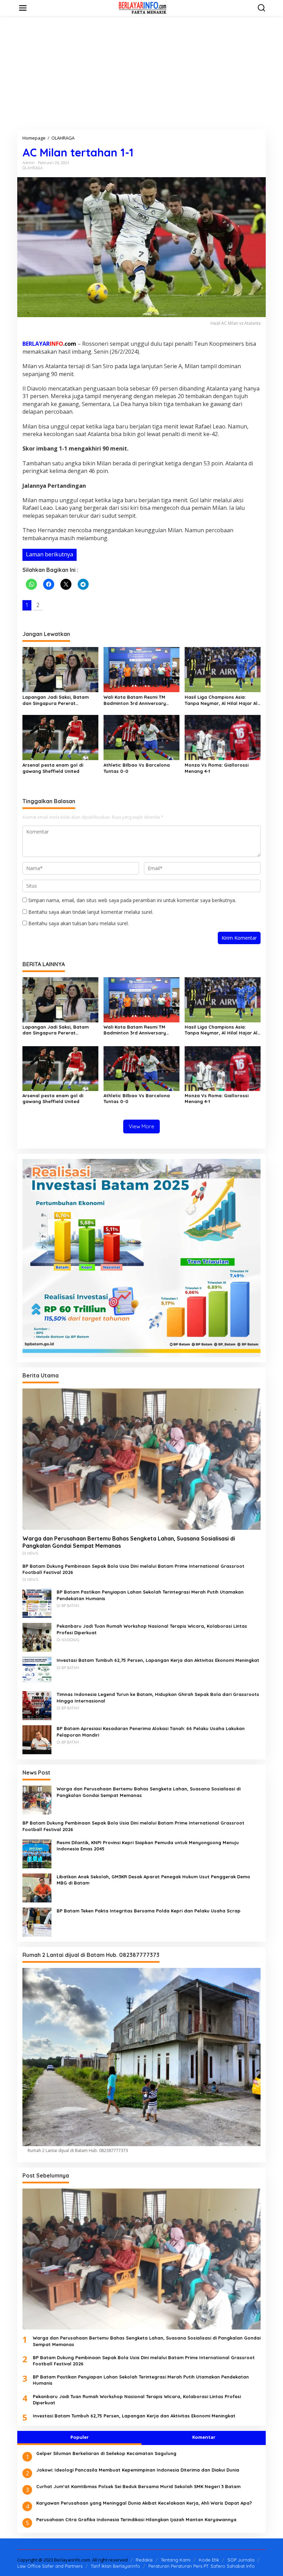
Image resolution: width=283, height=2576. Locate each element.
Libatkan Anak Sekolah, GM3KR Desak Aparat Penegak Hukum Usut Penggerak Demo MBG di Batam (153, 1880)
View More (141, 1126)
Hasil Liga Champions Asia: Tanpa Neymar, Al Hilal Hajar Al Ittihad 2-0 (221, 700)
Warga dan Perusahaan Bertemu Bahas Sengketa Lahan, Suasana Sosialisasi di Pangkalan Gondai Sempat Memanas (129, 1542)
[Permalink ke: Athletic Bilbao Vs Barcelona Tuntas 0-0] (141, 737)
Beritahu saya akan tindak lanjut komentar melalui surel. (91, 912)
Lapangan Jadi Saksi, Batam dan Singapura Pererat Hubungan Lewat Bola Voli (56, 700)
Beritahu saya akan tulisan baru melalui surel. (79, 923)
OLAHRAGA (33, 168)
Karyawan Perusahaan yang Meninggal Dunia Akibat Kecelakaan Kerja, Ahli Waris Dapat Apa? (144, 2503)
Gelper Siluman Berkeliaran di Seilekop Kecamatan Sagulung (106, 2453)
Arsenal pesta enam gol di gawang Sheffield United (53, 768)
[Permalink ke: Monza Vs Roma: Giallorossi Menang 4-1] (223, 737)
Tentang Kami (176, 2560)
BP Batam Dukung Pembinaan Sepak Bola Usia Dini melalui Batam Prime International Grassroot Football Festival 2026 (133, 1569)
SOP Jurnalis (241, 2560)
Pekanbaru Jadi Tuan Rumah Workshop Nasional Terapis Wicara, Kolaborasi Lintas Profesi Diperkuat (152, 1629)
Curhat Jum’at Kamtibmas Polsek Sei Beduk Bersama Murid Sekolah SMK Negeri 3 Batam (138, 2486)
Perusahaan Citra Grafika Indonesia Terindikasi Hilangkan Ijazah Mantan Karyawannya (136, 2519)
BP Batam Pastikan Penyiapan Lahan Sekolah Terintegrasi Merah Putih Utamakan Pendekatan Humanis (150, 1595)
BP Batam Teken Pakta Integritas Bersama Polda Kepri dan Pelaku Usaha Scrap (149, 1911)
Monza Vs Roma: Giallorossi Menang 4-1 (217, 768)
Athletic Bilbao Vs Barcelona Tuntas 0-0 (137, 768)
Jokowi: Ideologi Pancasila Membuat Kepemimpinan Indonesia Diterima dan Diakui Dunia (138, 2470)
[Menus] (23, 8)
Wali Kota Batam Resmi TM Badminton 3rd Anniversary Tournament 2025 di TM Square (139, 700)
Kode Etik (209, 2560)
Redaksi (144, 2560)
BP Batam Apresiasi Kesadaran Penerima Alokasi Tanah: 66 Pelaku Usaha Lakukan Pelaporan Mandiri (151, 1731)
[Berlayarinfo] (143, 7)
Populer (80, 2437)
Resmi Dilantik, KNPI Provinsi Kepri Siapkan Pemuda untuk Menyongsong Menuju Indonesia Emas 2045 (148, 1846)
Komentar (204, 2437)
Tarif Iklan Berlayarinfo (115, 2566)
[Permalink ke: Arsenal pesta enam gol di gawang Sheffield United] (60, 737)
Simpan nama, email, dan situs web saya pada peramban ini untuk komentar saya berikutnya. (132, 900)
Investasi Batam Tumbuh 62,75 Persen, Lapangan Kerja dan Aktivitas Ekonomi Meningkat (158, 1660)
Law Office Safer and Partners (50, 2566)
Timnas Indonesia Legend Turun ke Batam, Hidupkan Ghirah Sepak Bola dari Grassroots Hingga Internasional (158, 1697)
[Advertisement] (141, 73)
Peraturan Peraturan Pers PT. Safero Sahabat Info (202, 2566)
